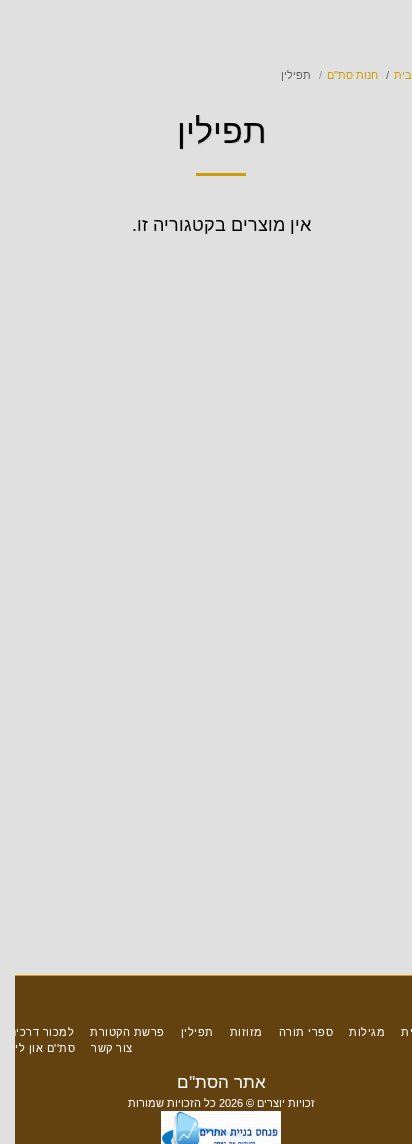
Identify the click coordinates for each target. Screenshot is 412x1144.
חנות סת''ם (335, 74)
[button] (390, 28)
